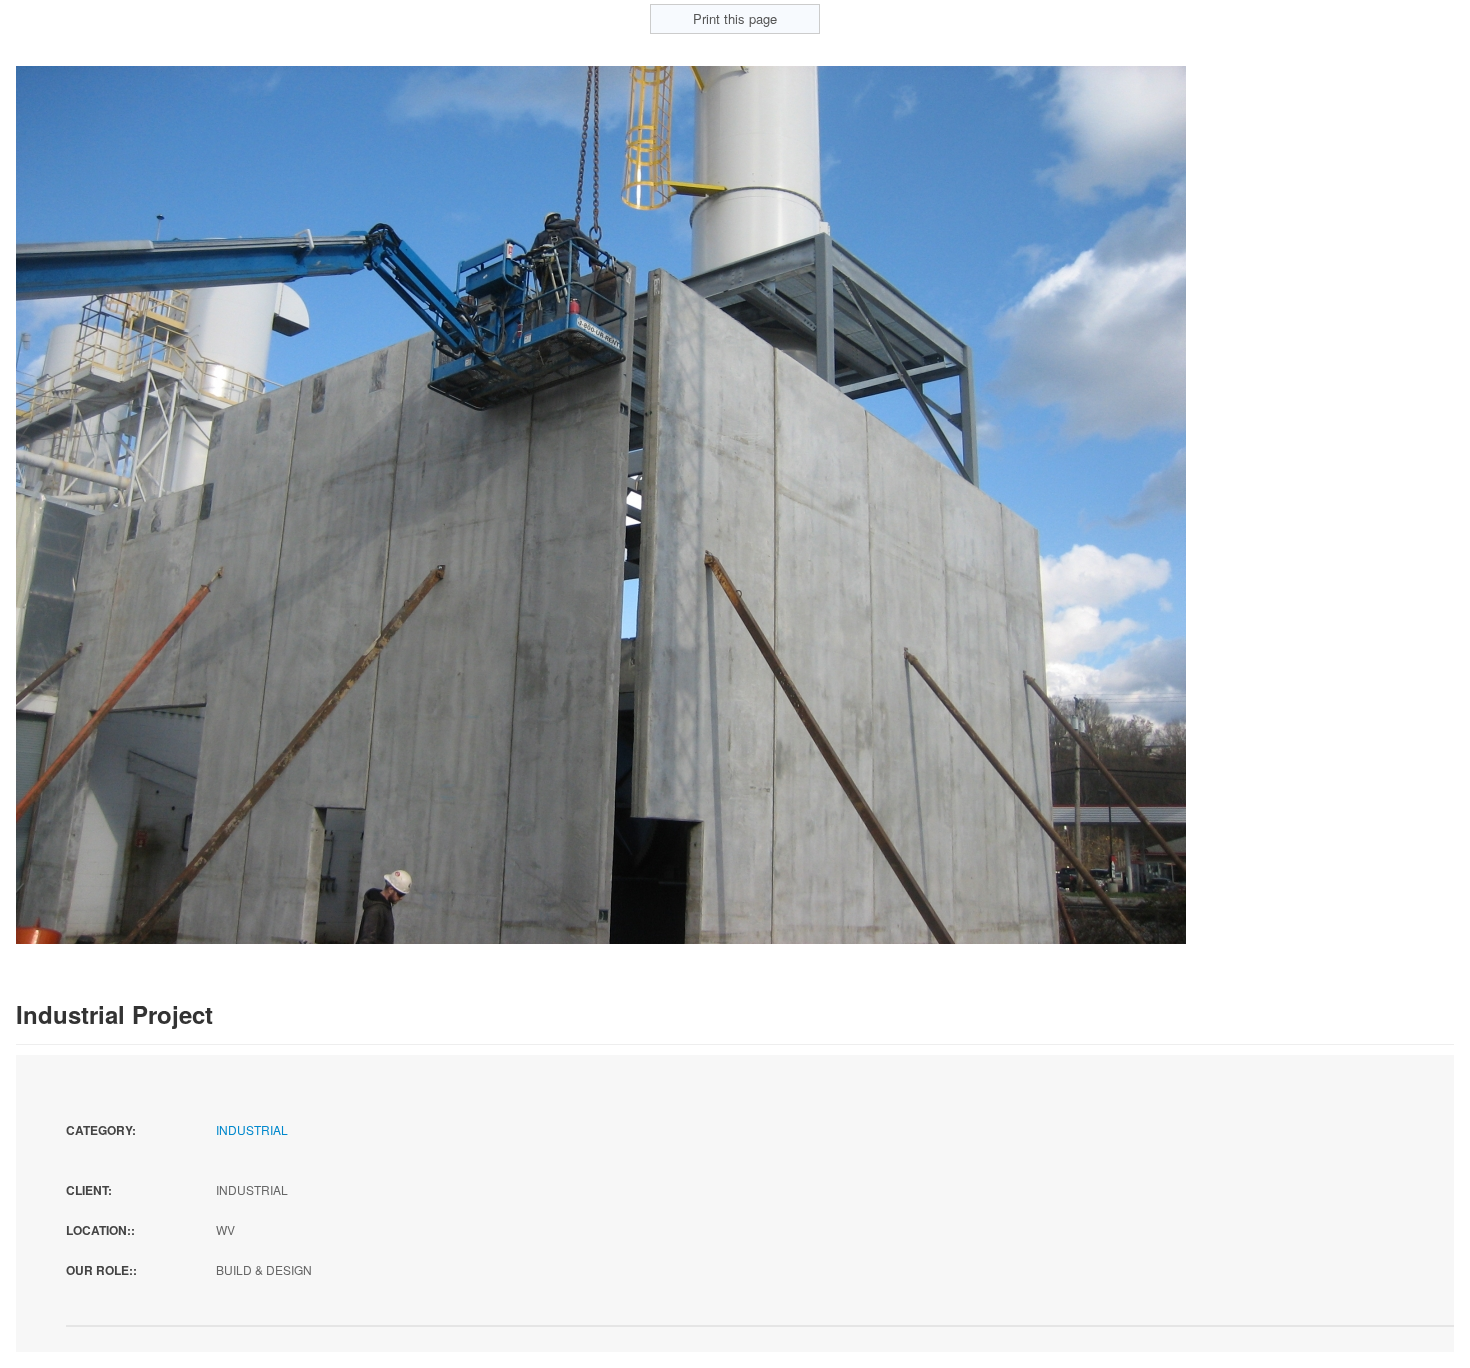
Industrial (252, 1129)
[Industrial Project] (601, 503)
